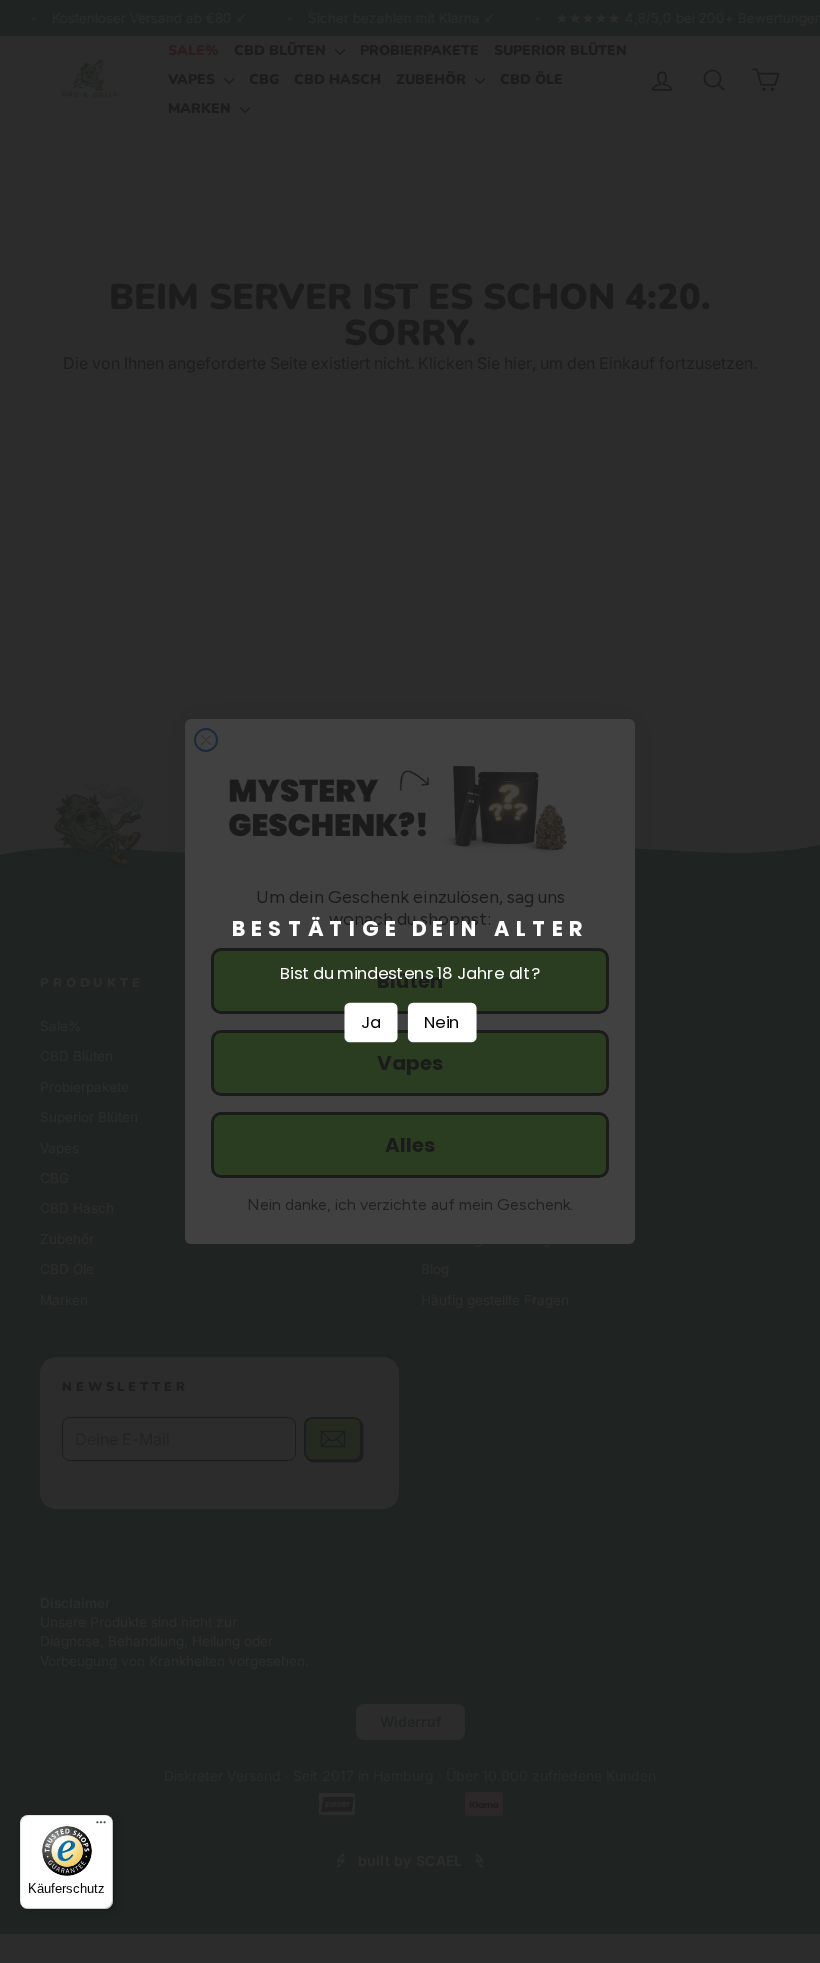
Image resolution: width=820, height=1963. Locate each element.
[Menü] (101, 1827)
